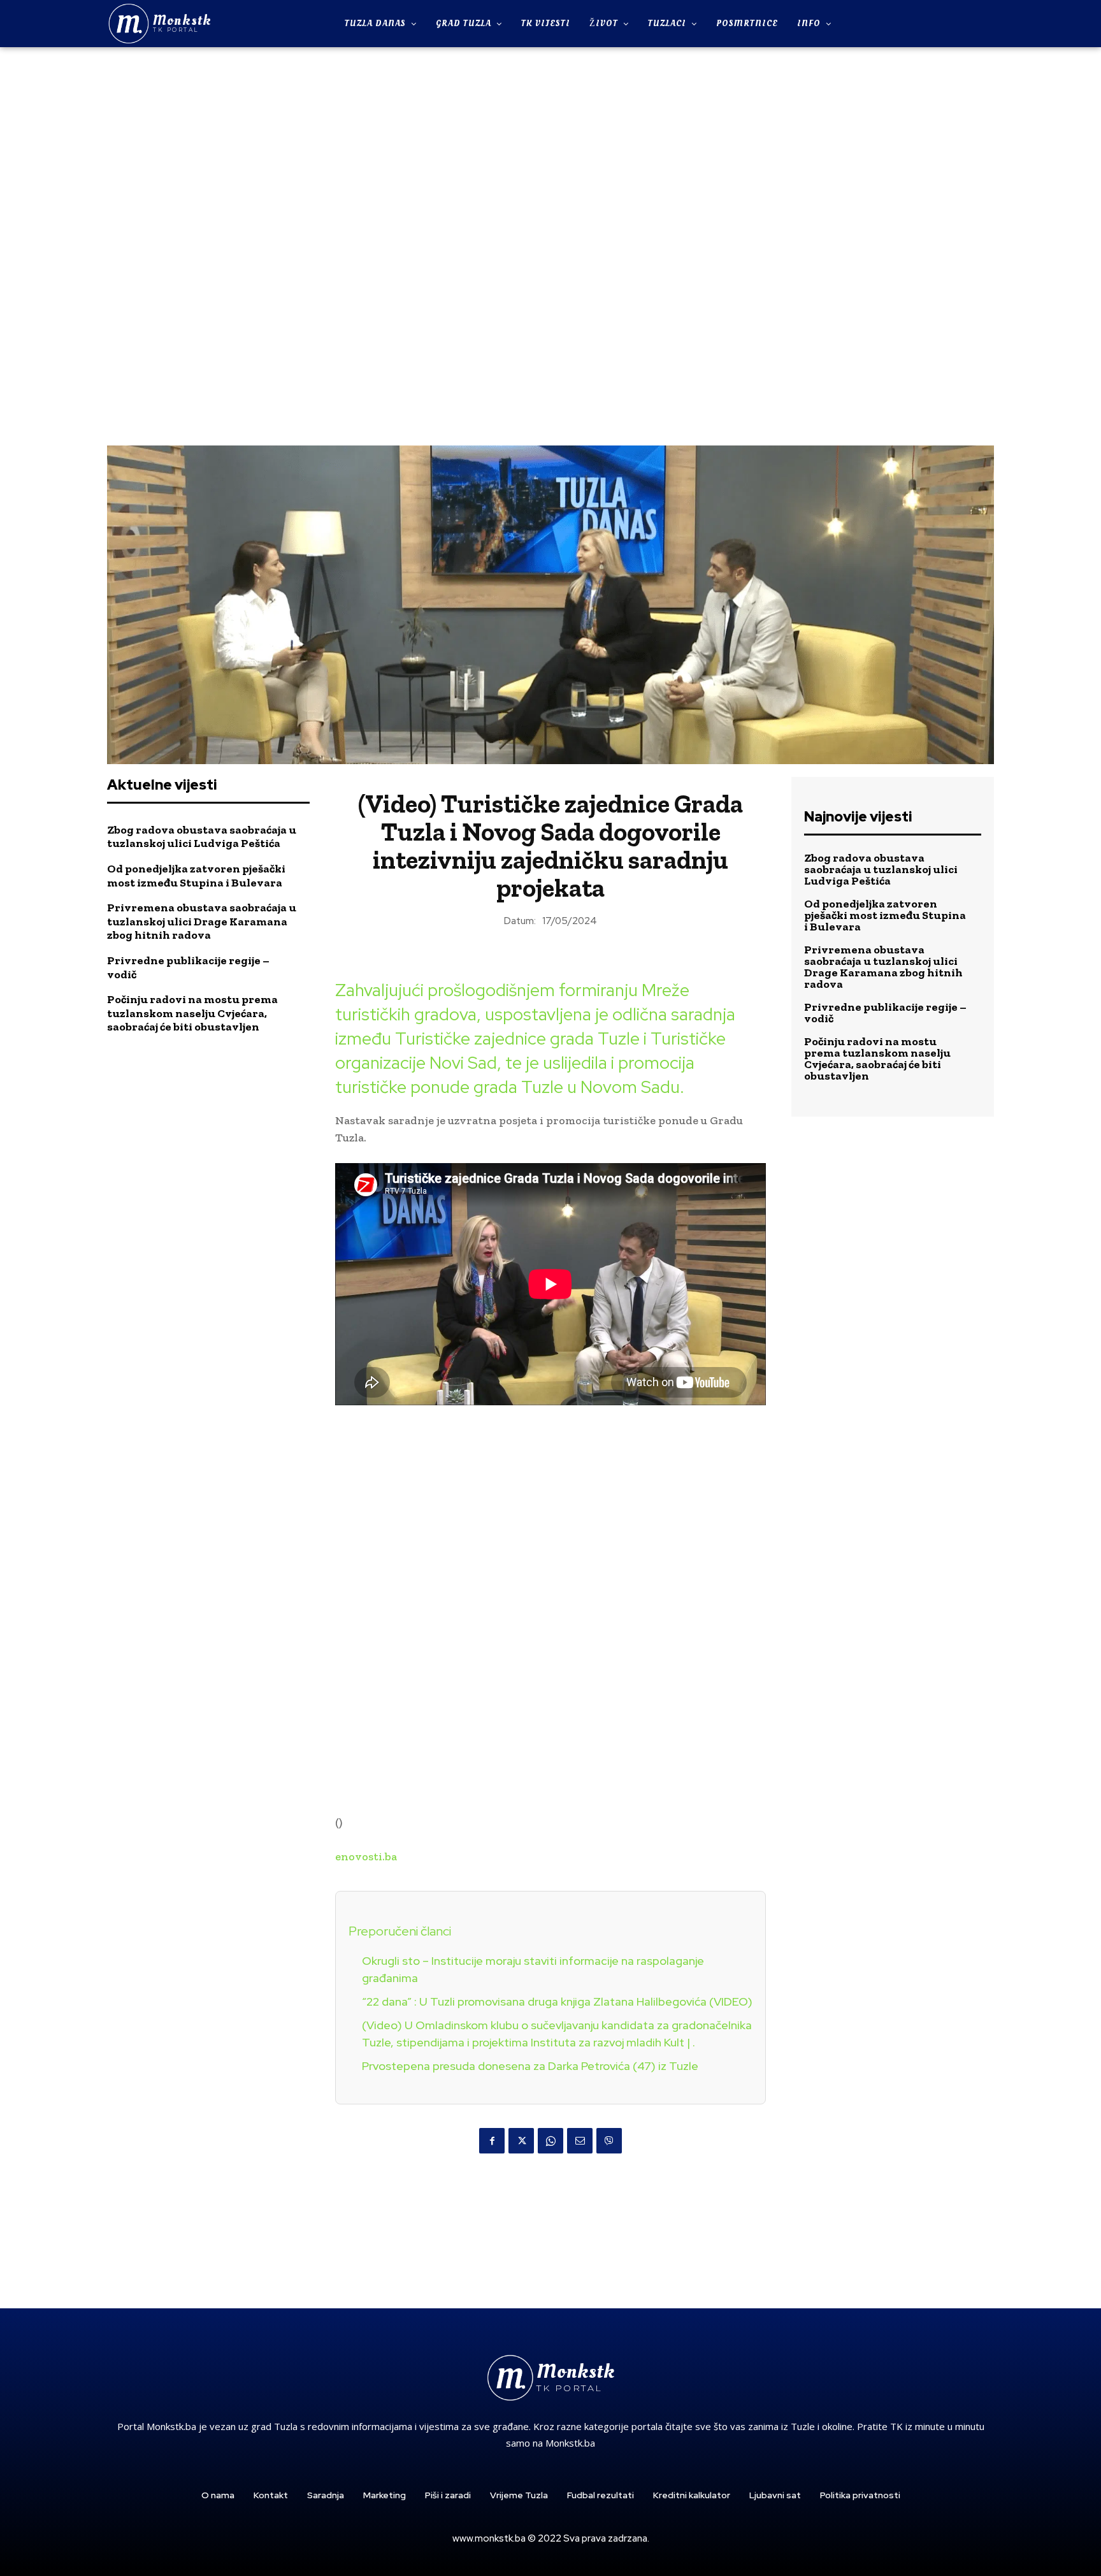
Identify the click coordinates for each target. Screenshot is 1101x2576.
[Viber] (609, 2141)
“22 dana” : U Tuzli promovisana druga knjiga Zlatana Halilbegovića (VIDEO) (557, 2001)
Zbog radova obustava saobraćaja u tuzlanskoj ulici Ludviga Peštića (202, 837)
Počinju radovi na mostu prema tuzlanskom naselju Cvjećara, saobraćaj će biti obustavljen (192, 1013)
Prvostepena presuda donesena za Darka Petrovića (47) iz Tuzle (530, 2066)
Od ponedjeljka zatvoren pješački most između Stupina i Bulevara (196, 876)
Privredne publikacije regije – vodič (188, 967)
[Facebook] (492, 2141)
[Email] (580, 2141)
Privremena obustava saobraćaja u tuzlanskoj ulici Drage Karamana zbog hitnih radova (202, 921)
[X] (521, 2141)
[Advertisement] (550, 245)
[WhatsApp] (550, 2141)
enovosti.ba (366, 1856)
